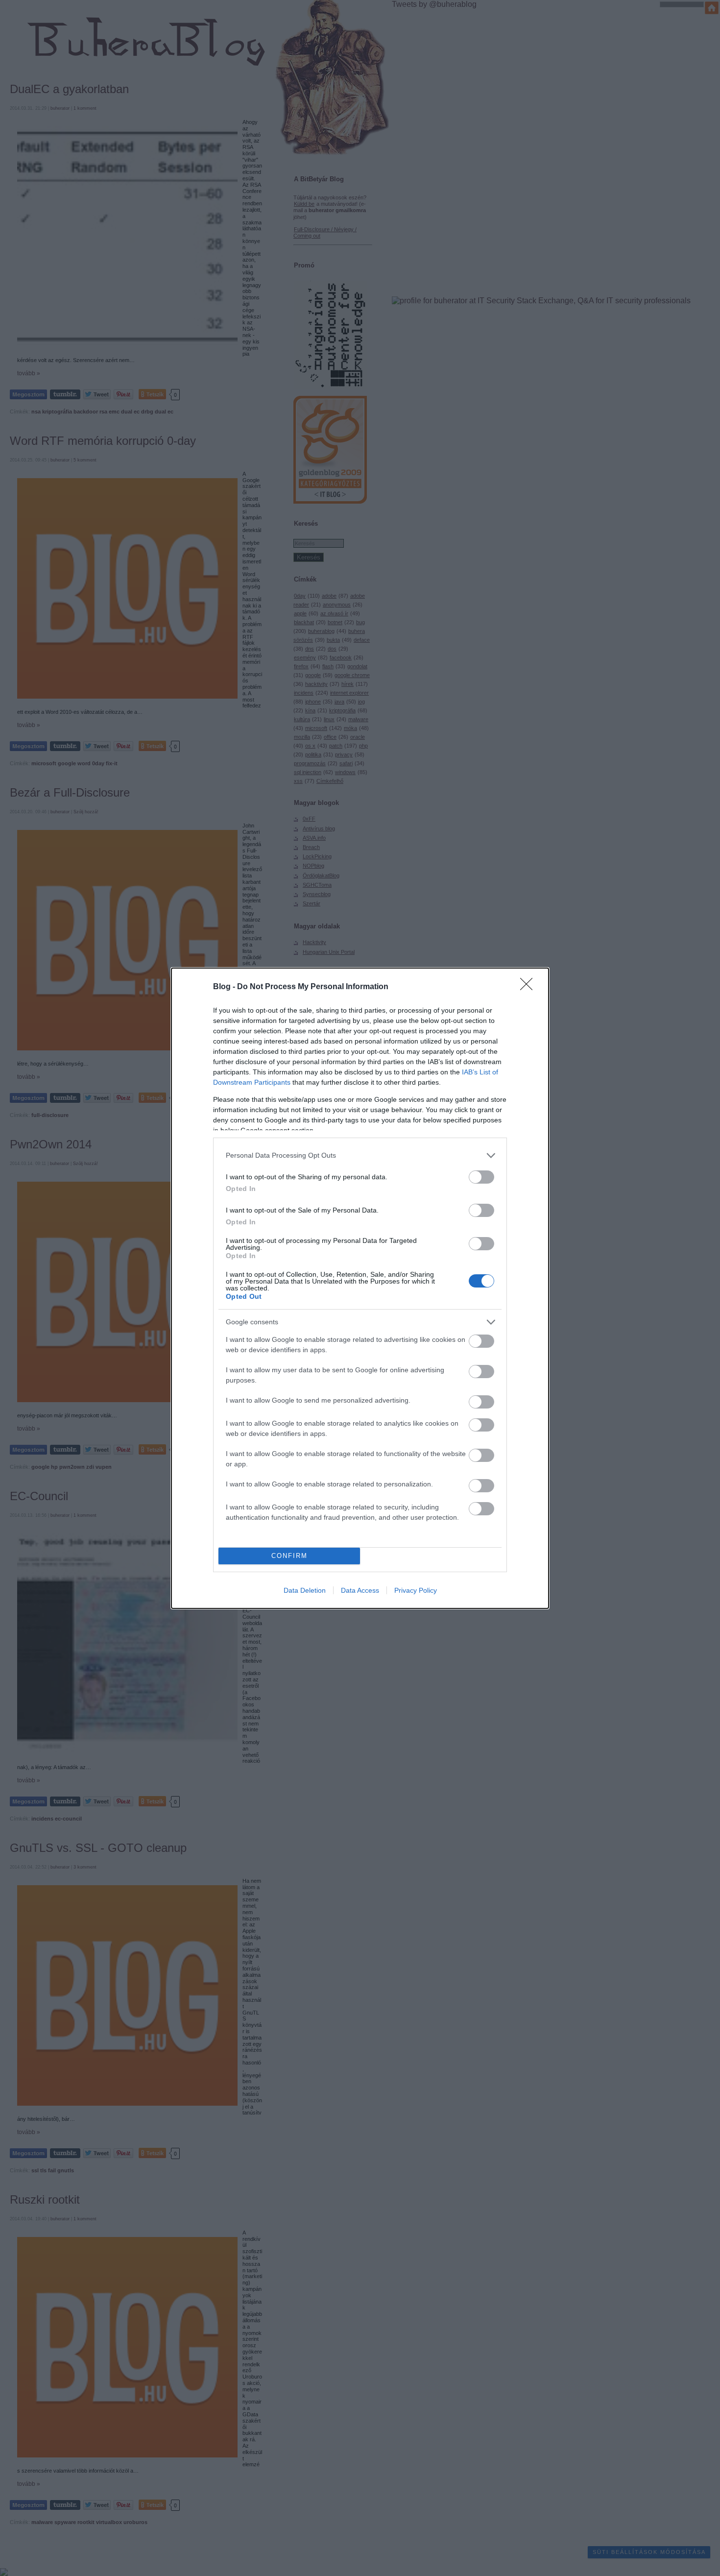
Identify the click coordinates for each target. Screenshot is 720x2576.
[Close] (529, 987)
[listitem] (360, 1155)
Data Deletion (305, 1590)
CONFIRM (289, 1556)
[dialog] (360, 1288)
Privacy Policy (416, 1590)
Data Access (360, 1590)
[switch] (481, 1177)
